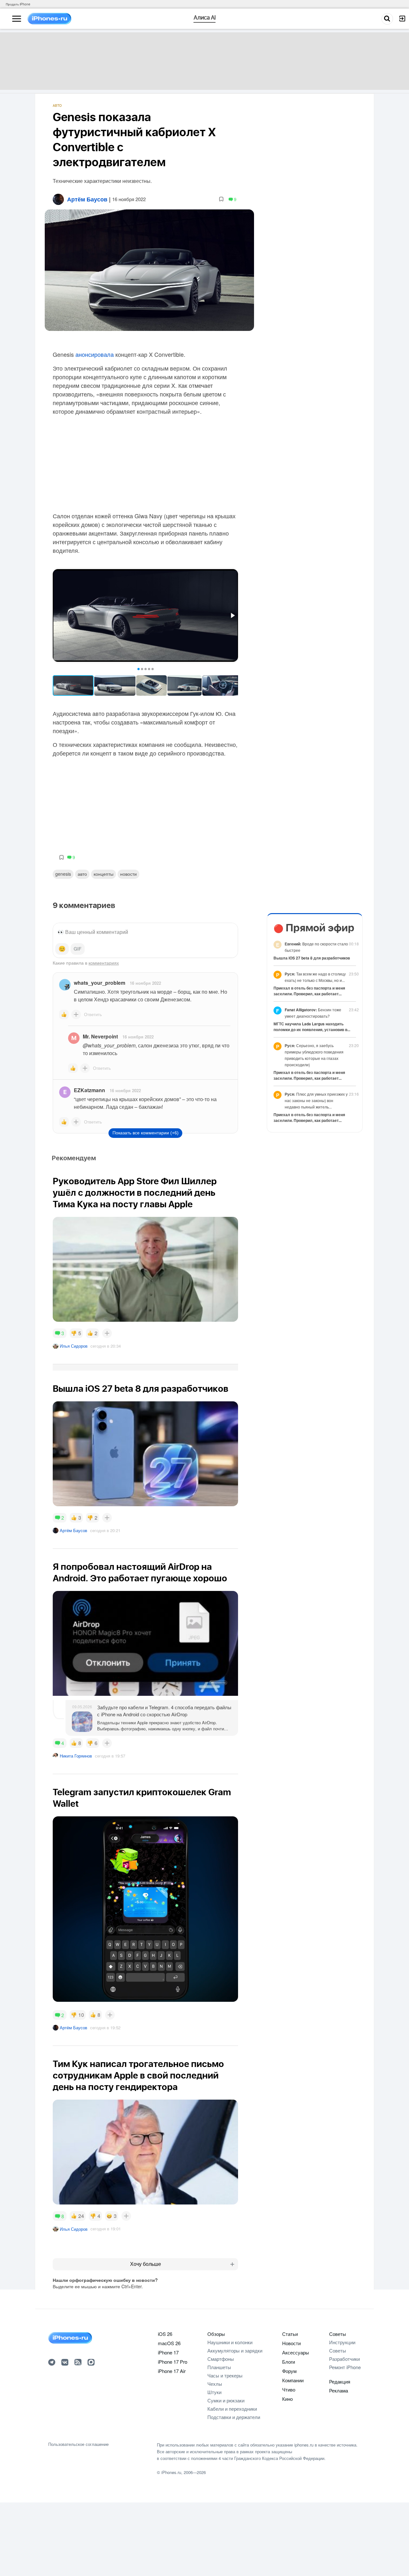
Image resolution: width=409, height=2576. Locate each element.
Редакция (340, 2381)
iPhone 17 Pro (173, 2362)
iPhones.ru (171, 2472)
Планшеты (219, 2367)
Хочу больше (146, 2264)
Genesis (63, 874)
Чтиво (289, 2389)
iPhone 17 (168, 2352)
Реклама (339, 2390)
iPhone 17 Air (172, 2371)
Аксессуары (296, 2352)
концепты (104, 874)
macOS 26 (169, 2343)
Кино (287, 2399)
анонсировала (95, 354)
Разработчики (344, 2359)
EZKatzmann (89, 1090)
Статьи (290, 2334)
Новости (128, 874)
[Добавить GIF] (78, 949)
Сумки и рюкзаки (226, 2400)
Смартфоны (221, 2359)
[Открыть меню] (17, 19)
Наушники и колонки (230, 2342)
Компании (293, 2380)
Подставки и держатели (234, 2417)
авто (82, 874)
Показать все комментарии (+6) (146, 1133)
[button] (232, 615)
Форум (289, 2371)
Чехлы (215, 2384)
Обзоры (216, 2334)
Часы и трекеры (225, 2375)
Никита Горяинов (76, 1756)
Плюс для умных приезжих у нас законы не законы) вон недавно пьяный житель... (316, 1100)
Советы (338, 2334)
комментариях (104, 963)
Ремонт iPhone (345, 2367)
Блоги (289, 2362)
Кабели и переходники (232, 2409)
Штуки (214, 2392)
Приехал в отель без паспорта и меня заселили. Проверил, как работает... (309, 991)
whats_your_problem (100, 983)
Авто (57, 106)
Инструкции (342, 2342)
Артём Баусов (73, 1530)
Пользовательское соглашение (78, 2444)
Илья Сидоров (74, 1346)
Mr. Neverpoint (100, 1036)
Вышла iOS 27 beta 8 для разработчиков (312, 958)
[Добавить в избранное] (221, 199)
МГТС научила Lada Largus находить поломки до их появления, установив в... (312, 1027)
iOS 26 (165, 2334)
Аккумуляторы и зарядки (235, 2350)
